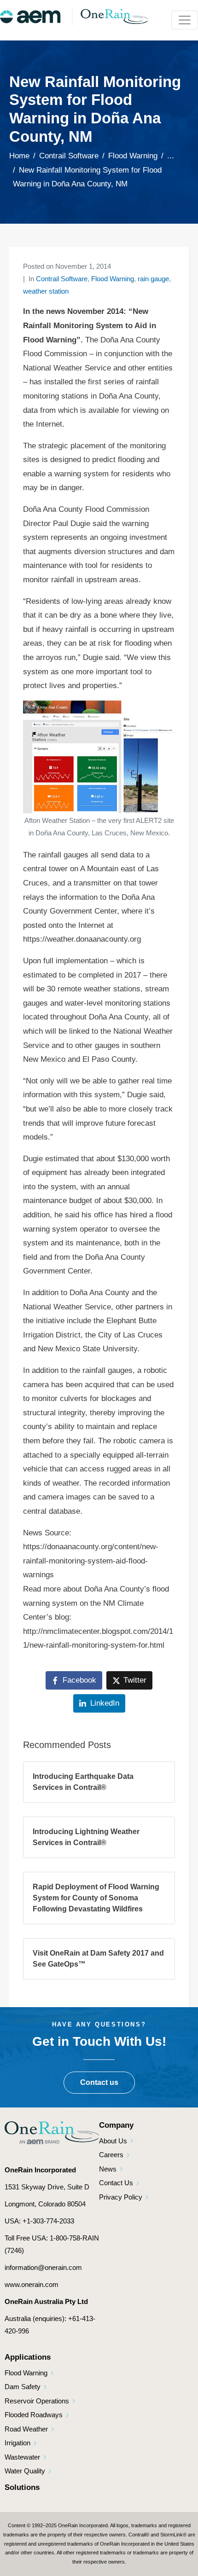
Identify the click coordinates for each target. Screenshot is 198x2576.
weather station (46, 291)
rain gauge (153, 279)
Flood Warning (113, 279)
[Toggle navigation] (185, 20)
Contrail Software (62, 279)
